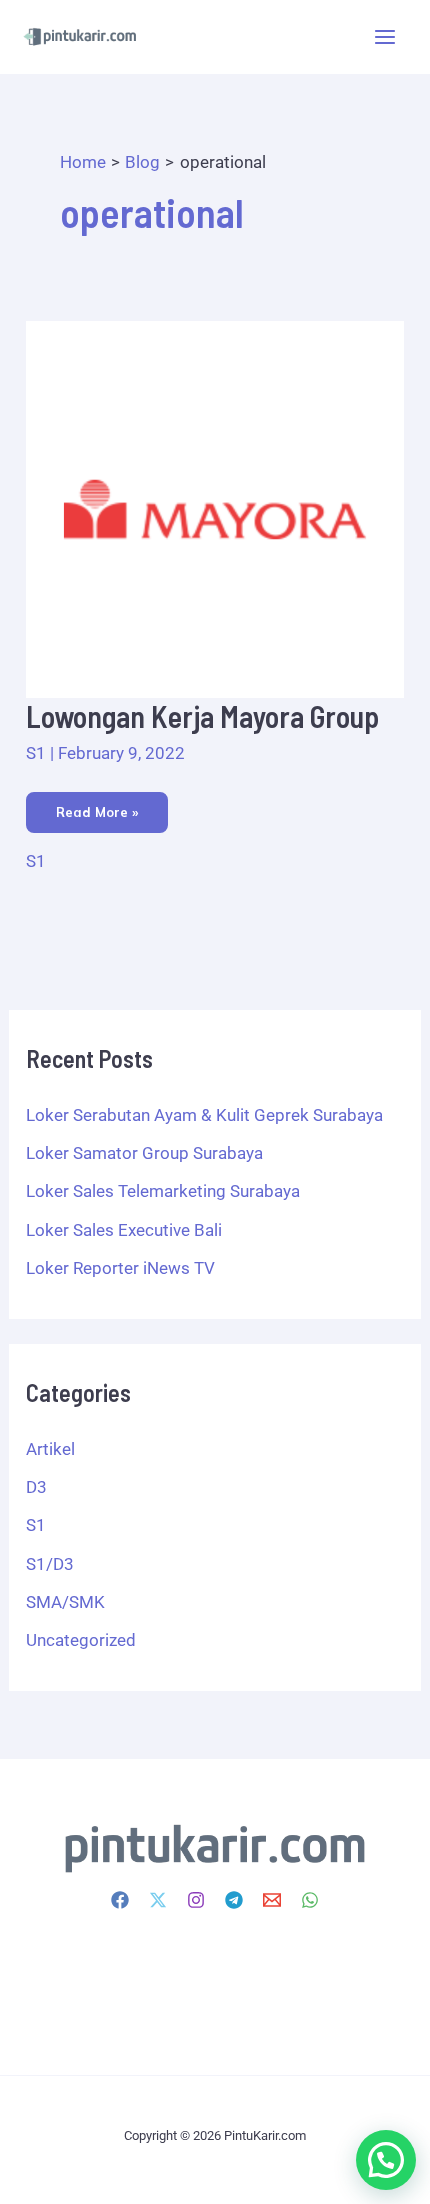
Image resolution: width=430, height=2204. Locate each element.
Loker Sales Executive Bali (124, 1230)
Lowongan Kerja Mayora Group (202, 716)
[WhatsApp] (310, 1900)
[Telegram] (234, 1900)
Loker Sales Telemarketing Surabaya (163, 1191)
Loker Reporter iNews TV (120, 1268)
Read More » (96, 806)
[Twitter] (158, 1900)
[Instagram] (196, 1900)
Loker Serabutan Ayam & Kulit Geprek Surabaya (204, 1115)
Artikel (50, 1449)
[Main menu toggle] (386, 37)
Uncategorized (81, 1640)
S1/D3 (50, 1564)
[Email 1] (272, 1900)
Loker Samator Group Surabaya (144, 1153)
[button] (386, 2160)
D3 (36, 1487)
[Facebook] (120, 1900)
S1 (36, 753)
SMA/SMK (65, 1602)
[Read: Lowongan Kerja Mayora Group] (215, 508)
